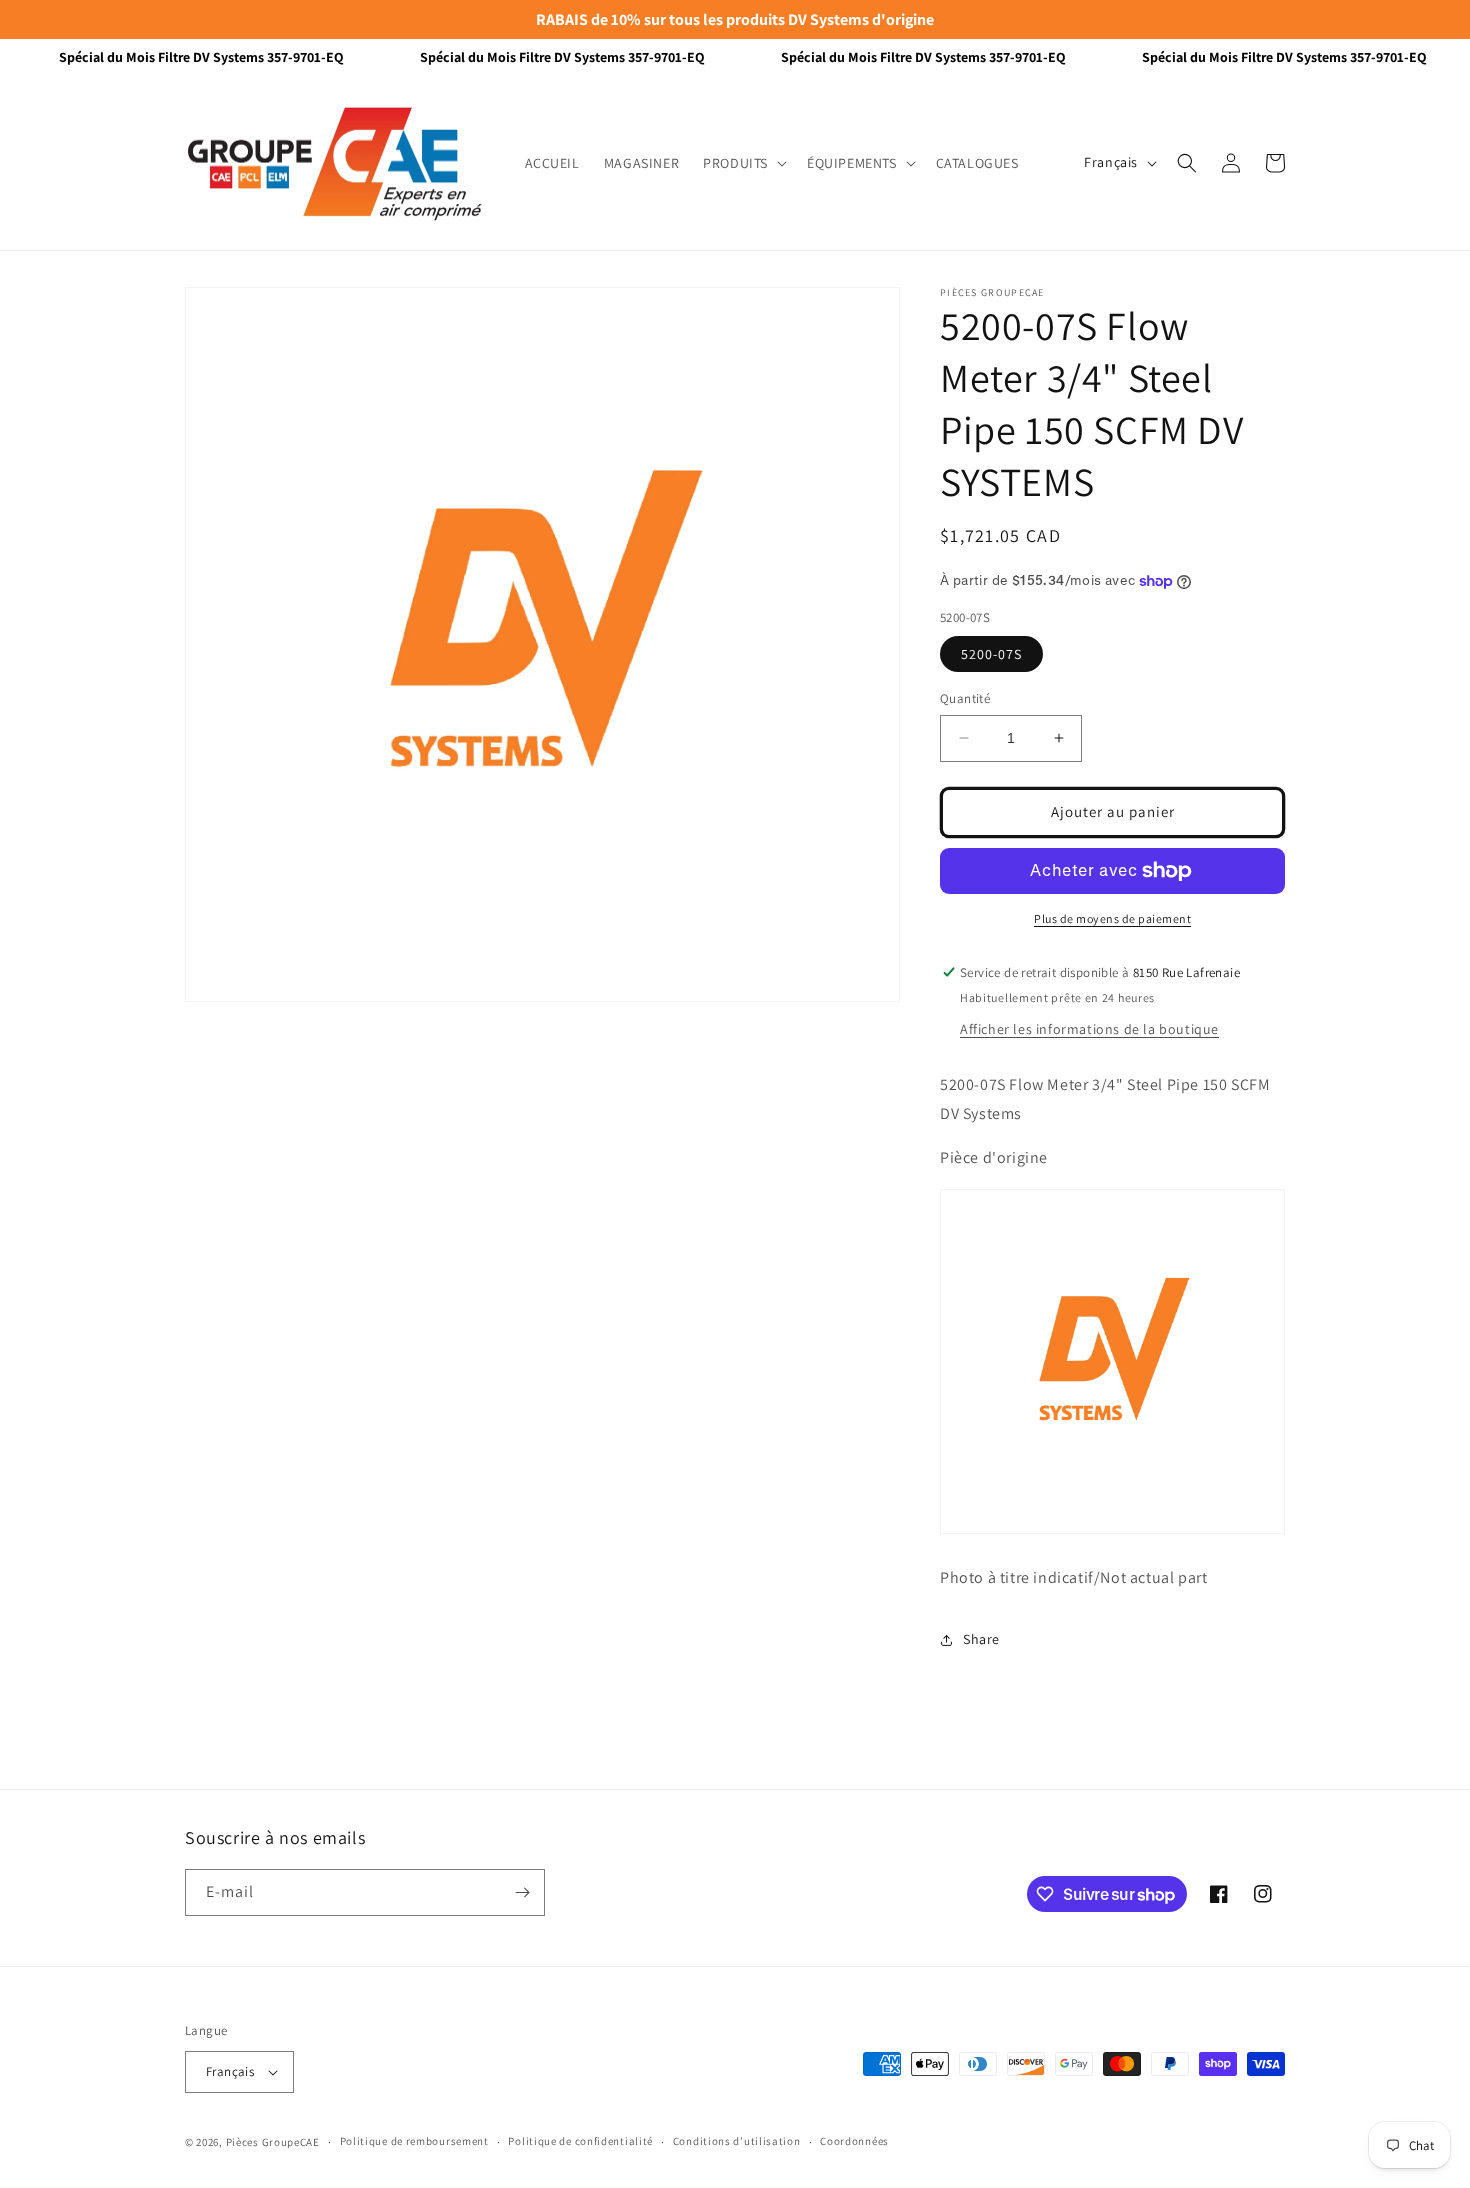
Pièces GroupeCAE (273, 2142)
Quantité (965, 698)
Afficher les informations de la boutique (1089, 1029)
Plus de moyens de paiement (1112, 918)
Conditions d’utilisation (737, 2141)
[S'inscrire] (522, 1892)
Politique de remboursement (414, 2141)
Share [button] (981, 1639)
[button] (743, 163)
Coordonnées (854, 2141)
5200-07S (991, 654)
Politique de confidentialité (580, 2141)
